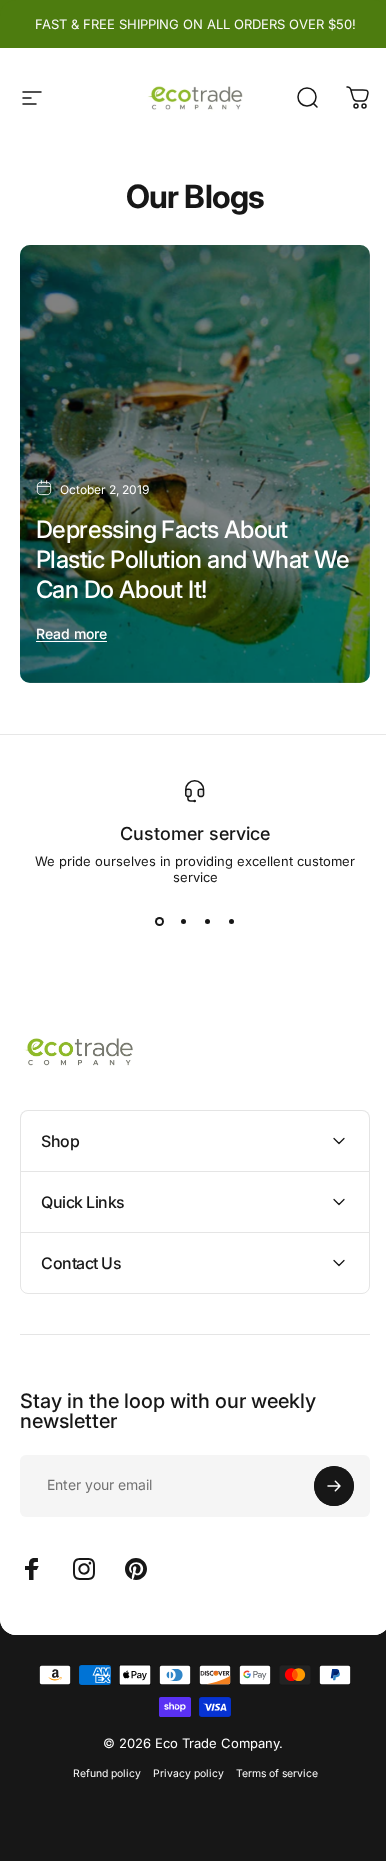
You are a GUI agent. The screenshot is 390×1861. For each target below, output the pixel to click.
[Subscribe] (319, 1467)
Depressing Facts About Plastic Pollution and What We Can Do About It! (193, 559)
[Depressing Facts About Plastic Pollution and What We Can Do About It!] (195, 464)
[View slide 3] (207, 921)
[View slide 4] (231, 921)
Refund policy (99, 1754)
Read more (71, 633)
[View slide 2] (183, 921)
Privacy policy (180, 1754)
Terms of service (269, 1754)
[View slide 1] (159, 921)
